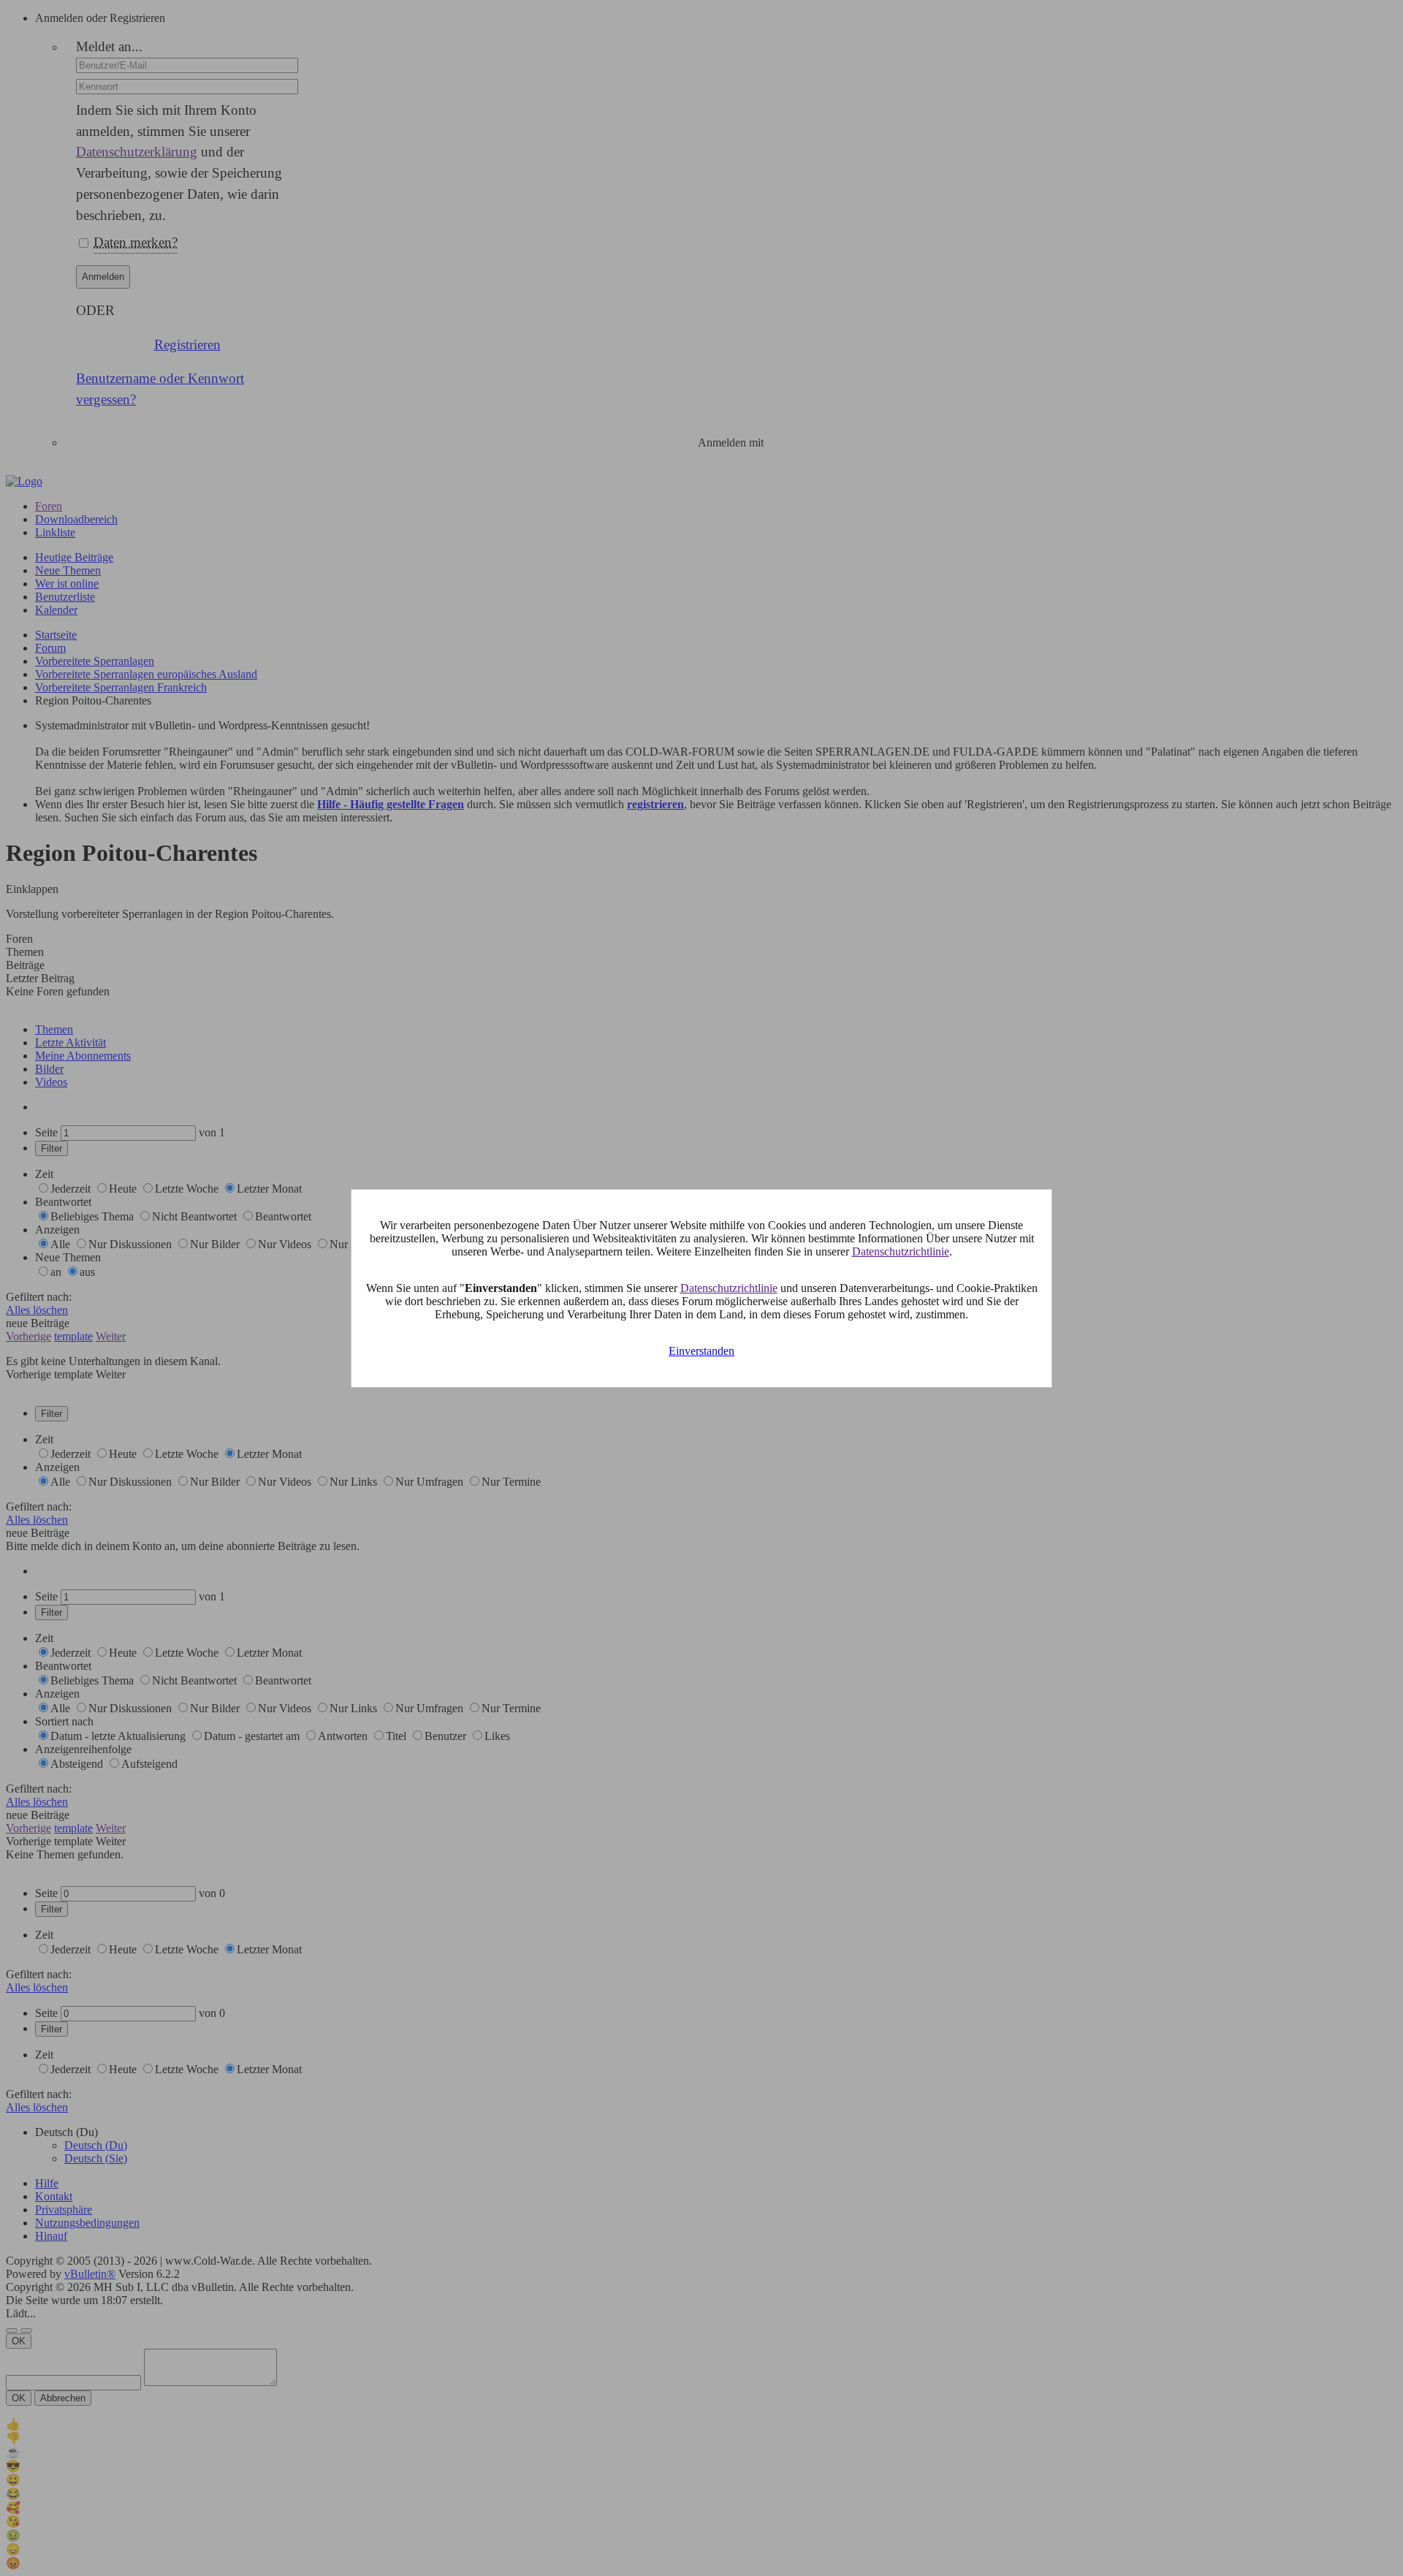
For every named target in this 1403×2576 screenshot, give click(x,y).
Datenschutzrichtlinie (901, 1251)
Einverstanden (701, 1351)
